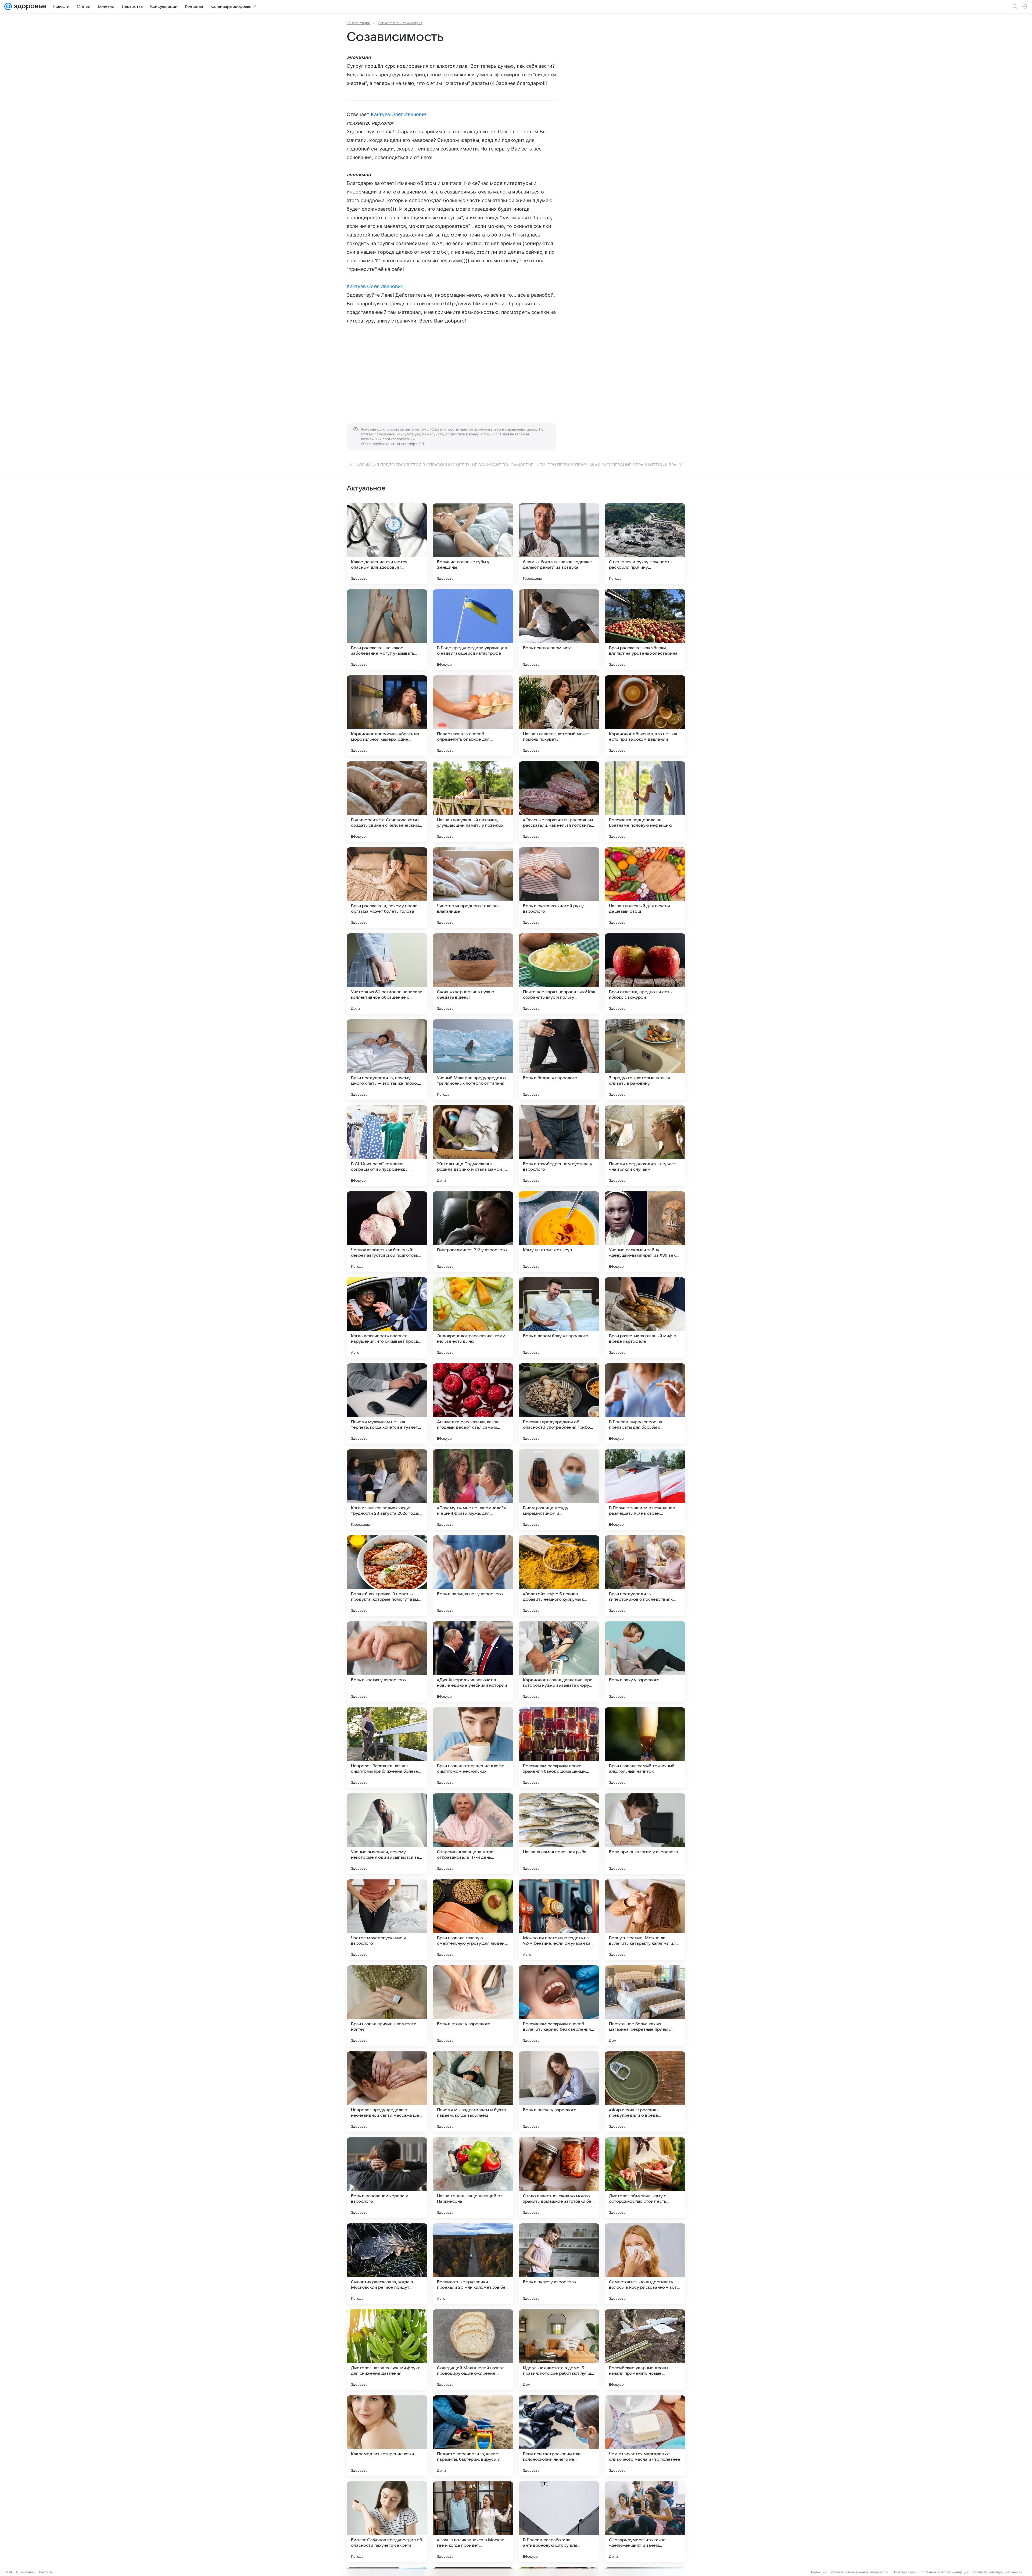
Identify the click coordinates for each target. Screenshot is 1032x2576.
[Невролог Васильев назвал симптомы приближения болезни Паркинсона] (387, 1748)
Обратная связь (905, 2572)
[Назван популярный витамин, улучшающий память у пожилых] (473, 802)
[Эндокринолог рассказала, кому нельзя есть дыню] (473, 1318)
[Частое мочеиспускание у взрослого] (387, 1920)
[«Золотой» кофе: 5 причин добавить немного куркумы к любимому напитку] (559, 1576)
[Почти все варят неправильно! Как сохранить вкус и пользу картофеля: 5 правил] (559, 974)
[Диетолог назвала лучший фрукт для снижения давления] (387, 2350)
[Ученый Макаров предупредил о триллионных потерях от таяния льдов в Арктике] (473, 1060)
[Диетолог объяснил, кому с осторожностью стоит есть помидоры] (645, 2178)
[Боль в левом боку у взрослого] (559, 1318)
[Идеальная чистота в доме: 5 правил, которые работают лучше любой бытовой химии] (559, 2350)
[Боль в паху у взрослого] (645, 1662)
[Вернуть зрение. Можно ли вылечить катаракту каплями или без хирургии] (645, 1920)
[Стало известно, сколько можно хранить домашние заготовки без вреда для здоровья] (559, 2178)
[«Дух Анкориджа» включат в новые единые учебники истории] (473, 1662)
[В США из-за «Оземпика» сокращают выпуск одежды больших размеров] (387, 1146)
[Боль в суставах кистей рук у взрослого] (559, 888)
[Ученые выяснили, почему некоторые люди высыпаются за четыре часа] (387, 1834)
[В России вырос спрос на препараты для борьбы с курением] (645, 1404)
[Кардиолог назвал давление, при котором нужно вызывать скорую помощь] (559, 1662)
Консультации (359, 23)
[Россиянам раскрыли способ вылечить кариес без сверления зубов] (559, 2006)
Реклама (46, 2572)
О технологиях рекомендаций (945, 2572)
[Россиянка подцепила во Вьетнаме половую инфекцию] (645, 802)
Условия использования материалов (859, 2572)
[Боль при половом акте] (559, 630)
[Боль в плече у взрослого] (559, 2092)
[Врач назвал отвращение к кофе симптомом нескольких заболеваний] (473, 1748)
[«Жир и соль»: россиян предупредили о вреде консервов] (645, 2092)
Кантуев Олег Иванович (399, 114)
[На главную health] (29, 6)
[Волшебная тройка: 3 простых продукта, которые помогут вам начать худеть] (387, 1576)
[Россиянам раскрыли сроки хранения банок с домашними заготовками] (559, 1748)
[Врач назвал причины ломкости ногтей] (387, 2006)
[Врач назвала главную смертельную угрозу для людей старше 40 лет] (473, 1920)
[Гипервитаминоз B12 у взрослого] (473, 1232)
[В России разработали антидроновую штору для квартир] (559, 2522)
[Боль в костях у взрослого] (387, 1662)
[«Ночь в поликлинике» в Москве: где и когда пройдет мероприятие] (473, 2522)
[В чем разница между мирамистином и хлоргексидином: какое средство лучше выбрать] (559, 1490)
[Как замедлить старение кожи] (387, 2436)
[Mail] (8, 6)
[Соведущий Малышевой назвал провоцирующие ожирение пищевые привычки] (473, 2350)
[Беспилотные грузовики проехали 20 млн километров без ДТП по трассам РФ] (473, 2264)
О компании (25, 2572)
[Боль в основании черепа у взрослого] (387, 2178)
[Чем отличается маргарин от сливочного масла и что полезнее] (645, 2436)
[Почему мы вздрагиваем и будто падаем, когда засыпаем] (473, 2092)
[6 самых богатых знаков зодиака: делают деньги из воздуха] (559, 544)
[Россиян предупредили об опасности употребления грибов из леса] (559, 1404)
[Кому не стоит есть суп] (559, 1232)
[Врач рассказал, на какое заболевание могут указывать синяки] (387, 630)
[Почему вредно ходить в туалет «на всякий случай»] (645, 1146)
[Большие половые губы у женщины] (473, 544)
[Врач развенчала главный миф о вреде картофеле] (645, 1318)
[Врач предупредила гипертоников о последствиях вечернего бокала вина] (645, 1576)
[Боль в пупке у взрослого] (559, 2264)
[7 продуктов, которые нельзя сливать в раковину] (645, 1060)
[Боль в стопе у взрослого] (473, 2006)
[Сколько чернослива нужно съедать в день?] (473, 974)
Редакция (819, 2572)
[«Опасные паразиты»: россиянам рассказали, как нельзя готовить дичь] (559, 802)
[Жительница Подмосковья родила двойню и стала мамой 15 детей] (473, 1146)
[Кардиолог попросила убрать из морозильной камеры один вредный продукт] (387, 716)
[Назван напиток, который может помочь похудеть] (559, 716)
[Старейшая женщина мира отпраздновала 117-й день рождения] (473, 1834)
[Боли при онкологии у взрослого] (645, 1834)
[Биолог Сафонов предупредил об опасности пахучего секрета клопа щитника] (387, 2522)
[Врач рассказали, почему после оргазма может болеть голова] (387, 888)
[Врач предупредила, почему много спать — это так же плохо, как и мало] (387, 1060)
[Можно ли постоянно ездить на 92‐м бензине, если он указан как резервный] (559, 1920)
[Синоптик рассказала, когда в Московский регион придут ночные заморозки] (387, 2264)
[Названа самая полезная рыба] (559, 1834)
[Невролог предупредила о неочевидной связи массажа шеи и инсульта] (387, 2092)
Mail (9, 2572)
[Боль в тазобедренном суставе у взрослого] (559, 1146)
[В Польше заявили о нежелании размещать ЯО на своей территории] (645, 1490)
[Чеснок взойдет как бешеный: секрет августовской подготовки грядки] (387, 1232)
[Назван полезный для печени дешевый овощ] (645, 888)
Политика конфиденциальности (998, 2572)
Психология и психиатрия (400, 23)
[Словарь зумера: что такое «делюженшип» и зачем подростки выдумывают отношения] (645, 2522)
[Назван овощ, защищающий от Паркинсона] (473, 2178)
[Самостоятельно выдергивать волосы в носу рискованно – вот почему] (645, 2264)
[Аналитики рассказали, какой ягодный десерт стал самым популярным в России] (473, 1404)
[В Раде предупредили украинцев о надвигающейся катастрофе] (473, 630)
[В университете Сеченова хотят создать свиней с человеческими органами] (387, 802)
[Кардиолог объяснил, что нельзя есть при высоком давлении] (645, 716)
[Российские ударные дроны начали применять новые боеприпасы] (645, 2350)
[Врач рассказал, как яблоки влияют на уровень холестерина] (645, 630)
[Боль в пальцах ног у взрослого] (473, 1576)
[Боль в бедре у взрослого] (559, 1060)
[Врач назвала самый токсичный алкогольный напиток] (645, 1748)
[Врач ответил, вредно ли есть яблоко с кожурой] (645, 974)
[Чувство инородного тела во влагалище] (473, 888)
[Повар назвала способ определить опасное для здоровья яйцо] (473, 716)
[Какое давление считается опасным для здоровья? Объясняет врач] (387, 544)
